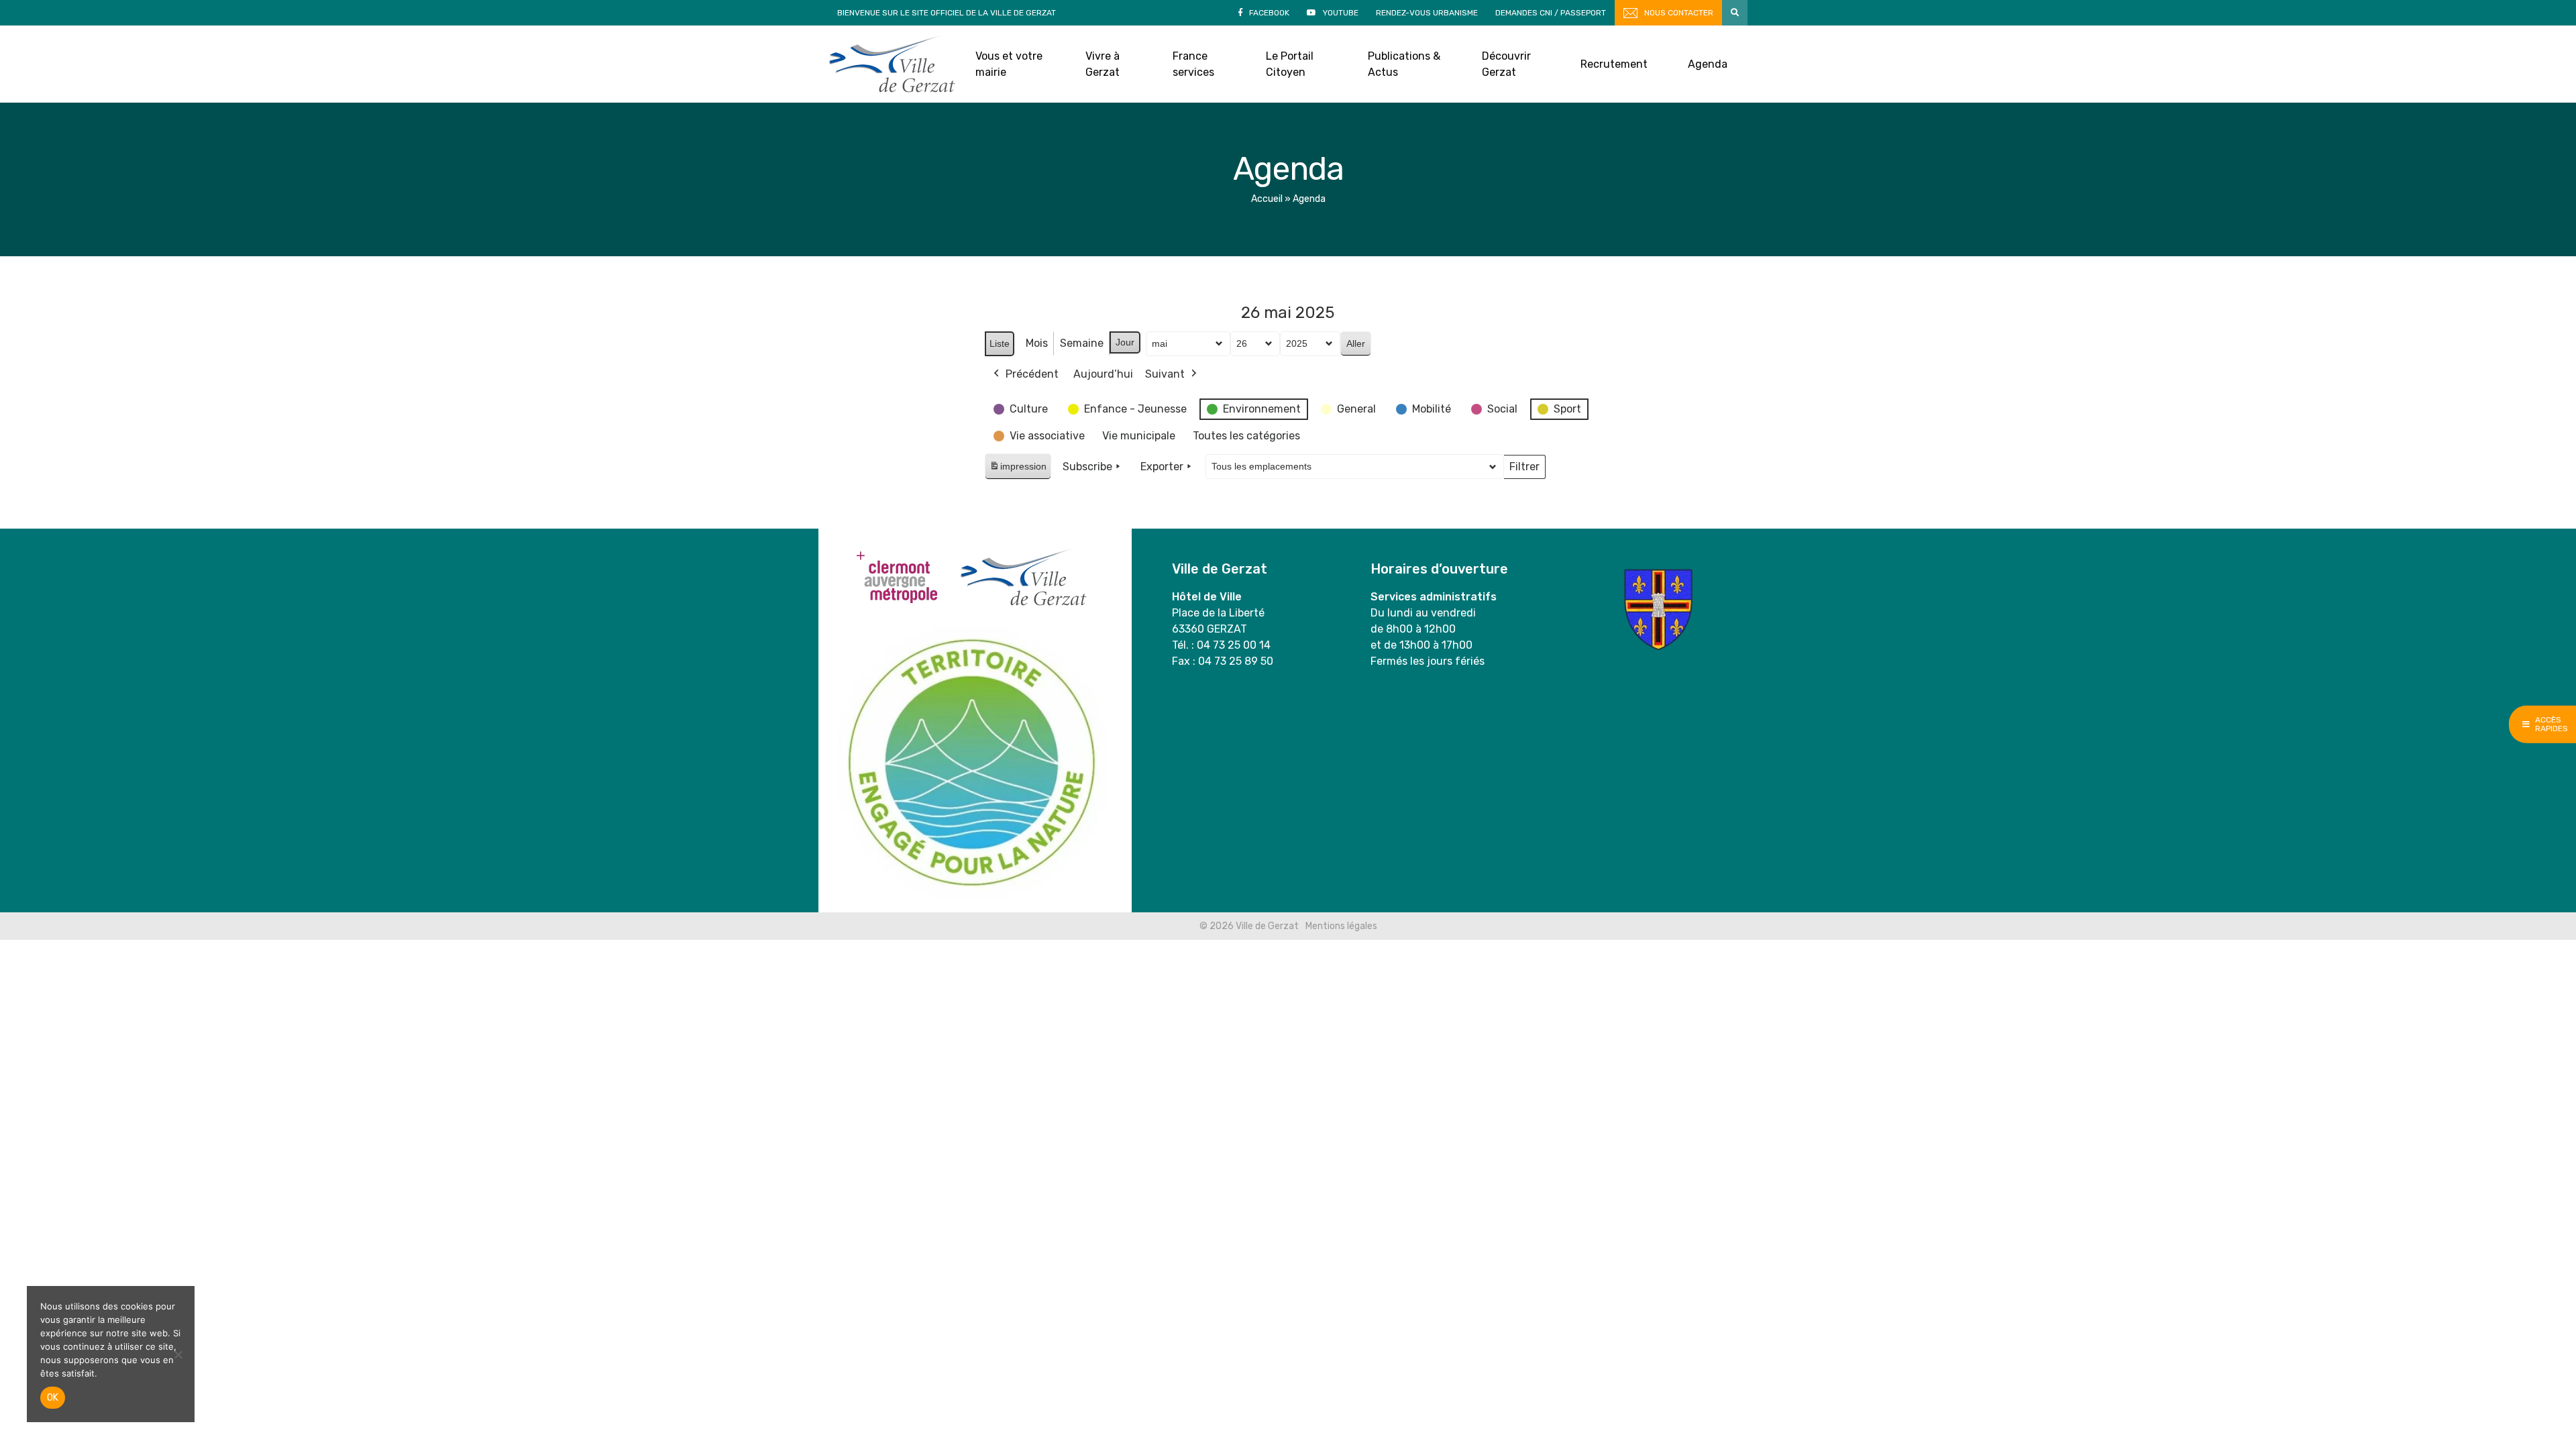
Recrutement (1614, 64)
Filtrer (1524, 470)
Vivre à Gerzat (1103, 64)
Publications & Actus (1404, 64)
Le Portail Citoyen (1290, 64)
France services (1193, 64)
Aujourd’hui (1103, 374)
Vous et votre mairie (1009, 64)
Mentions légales (1341, 926)
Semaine (1082, 343)
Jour (1125, 342)
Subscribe (1087, 467)
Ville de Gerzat (892, 64)
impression (1018, 470)
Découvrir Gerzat (1506, 64)
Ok (53, 1398)
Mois (1037, 343)
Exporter (1162, 467)
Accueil (1267, 199)
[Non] (178, 1354)
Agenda (1708, 64)
